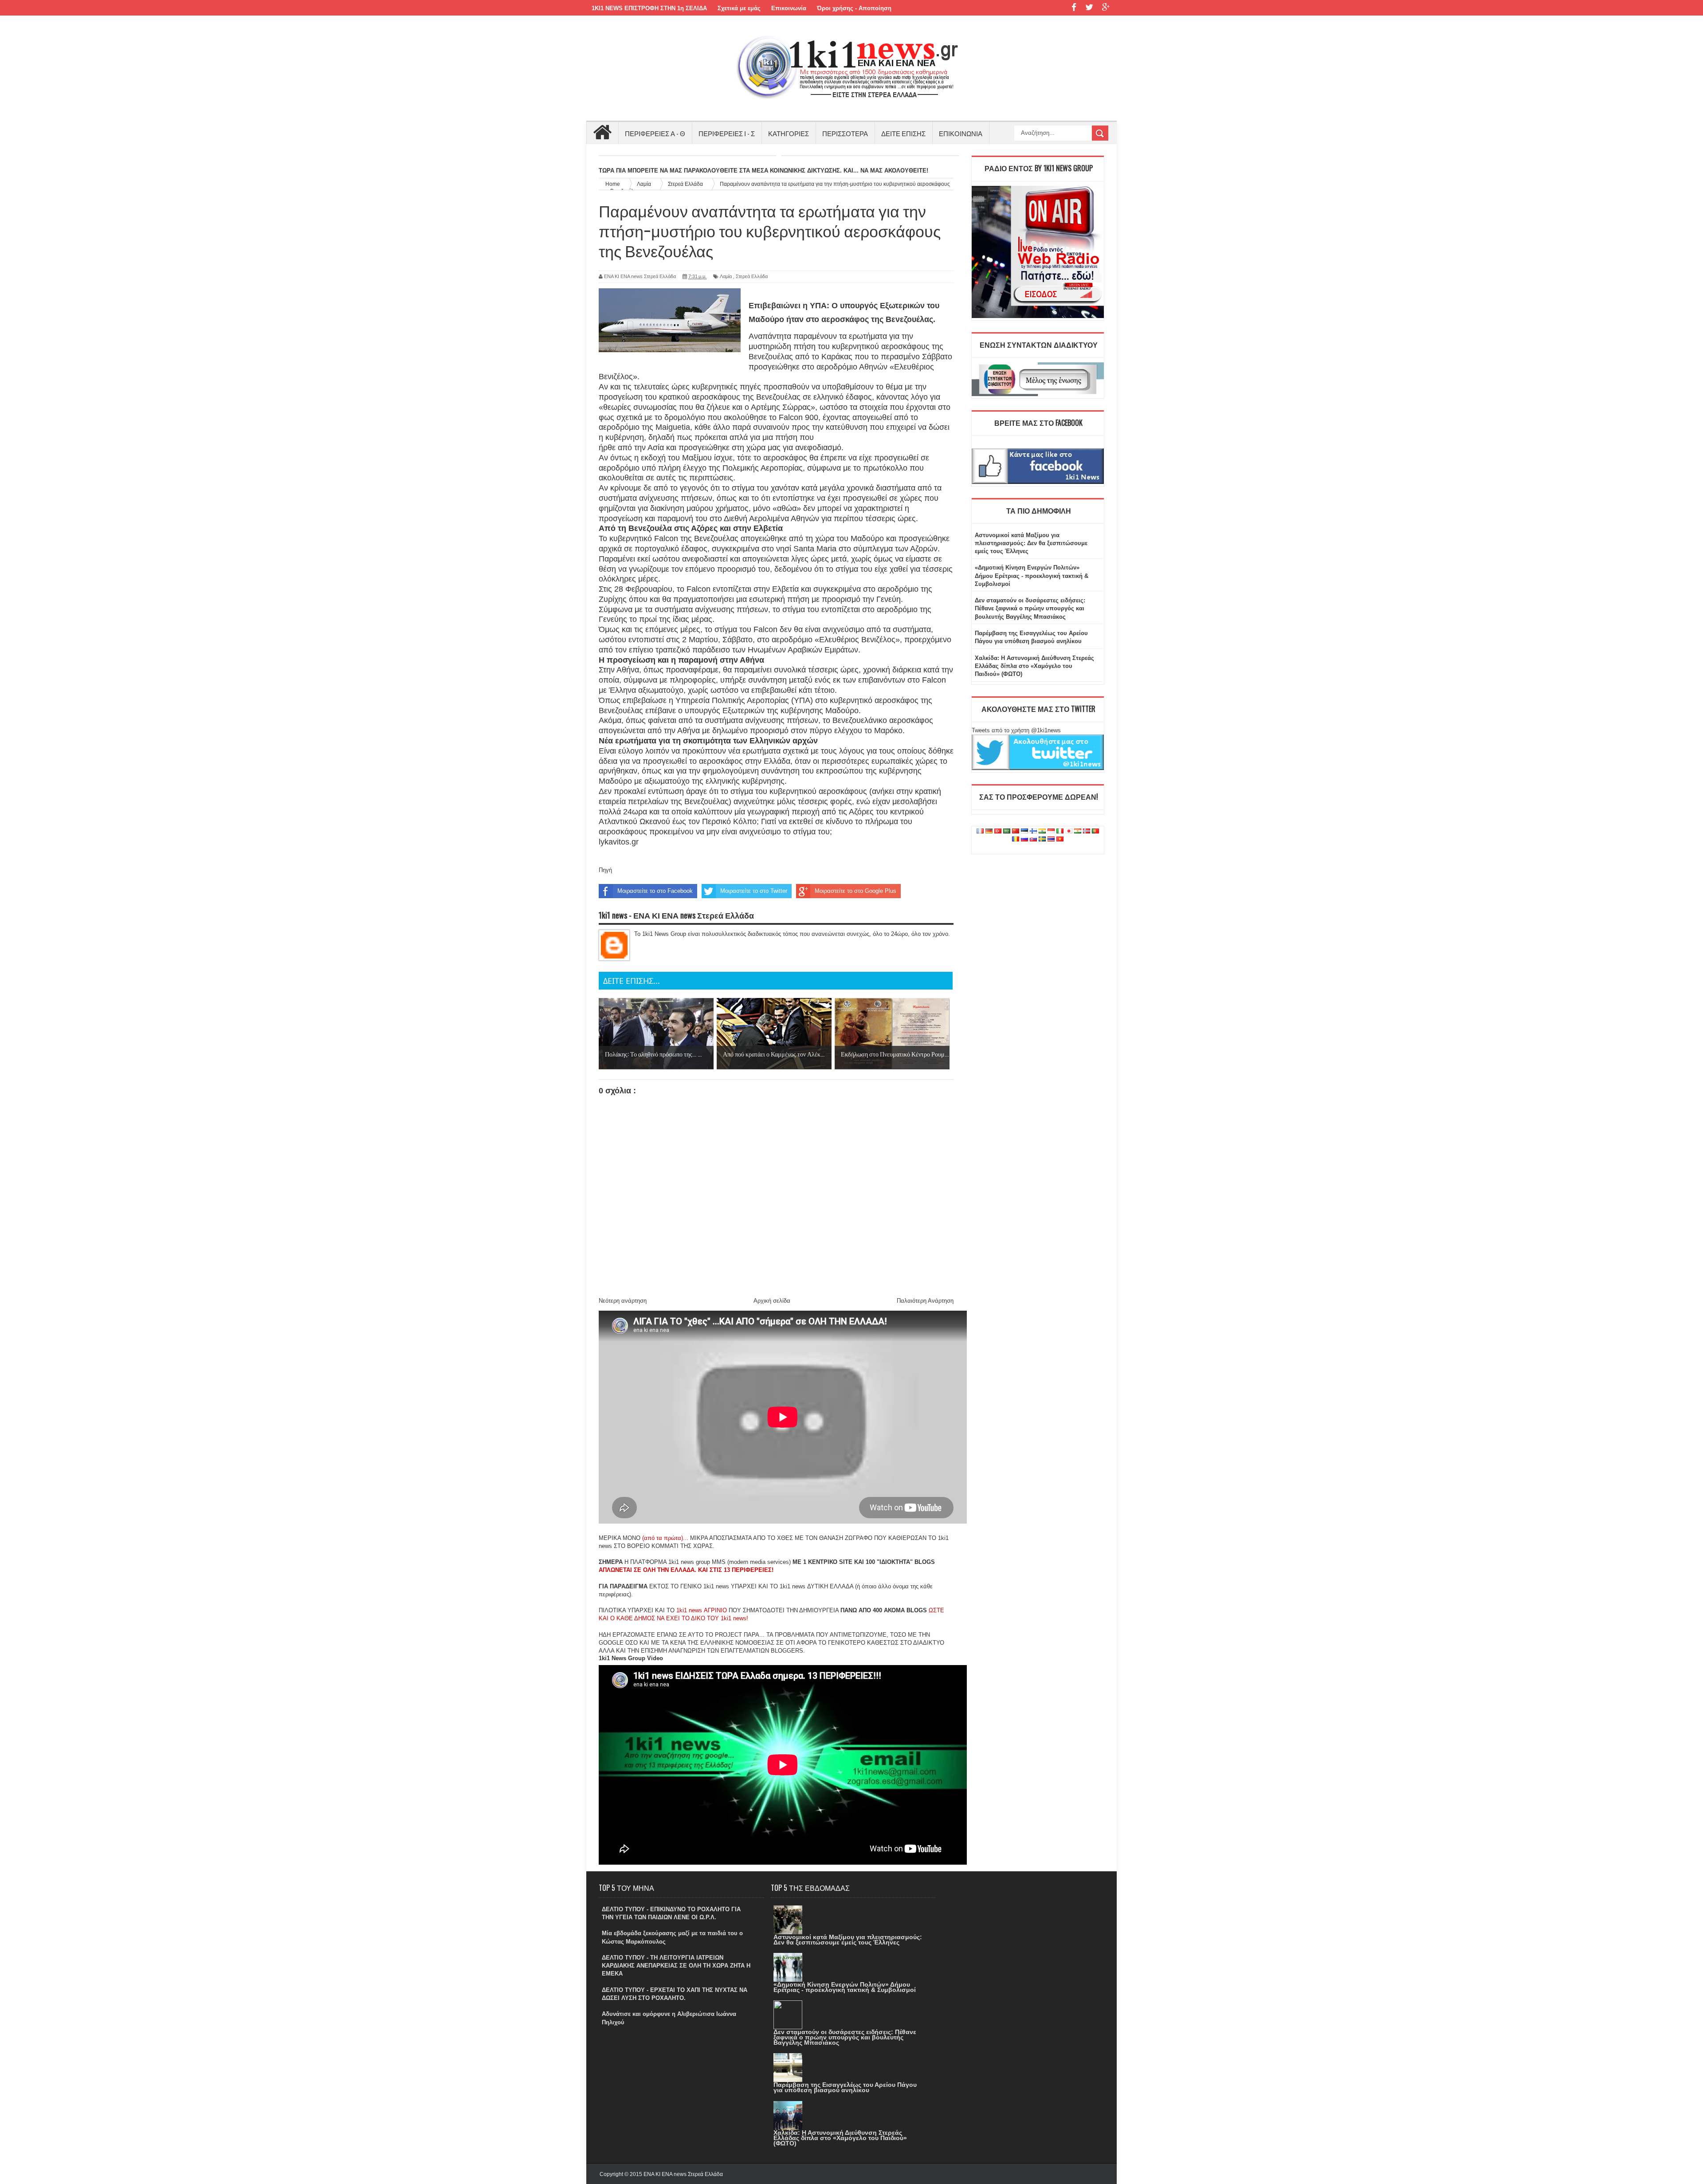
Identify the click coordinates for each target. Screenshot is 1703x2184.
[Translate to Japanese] (1069, 831)
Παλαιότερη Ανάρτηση (925, 1301)
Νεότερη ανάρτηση (623, 1301)
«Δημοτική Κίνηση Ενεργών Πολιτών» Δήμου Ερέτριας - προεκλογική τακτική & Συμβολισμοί (1032, 575)
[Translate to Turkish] (998, 831)
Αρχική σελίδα (772, 1301)
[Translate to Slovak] (1033, 839)
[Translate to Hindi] (1042, 831)
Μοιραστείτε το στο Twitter (754, 891)
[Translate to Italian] (1060, 831)
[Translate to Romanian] (1016, 839)
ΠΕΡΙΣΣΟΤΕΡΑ (845, 133)
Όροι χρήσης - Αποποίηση (854, 8)
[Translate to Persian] (1078, 831)
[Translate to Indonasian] (1051, 831)
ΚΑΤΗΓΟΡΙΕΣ (789, 133)
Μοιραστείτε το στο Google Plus (855, 891)
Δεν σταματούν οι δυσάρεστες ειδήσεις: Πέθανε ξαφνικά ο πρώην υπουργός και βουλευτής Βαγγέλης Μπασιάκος (1030, 608)
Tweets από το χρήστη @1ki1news (1016, 730)
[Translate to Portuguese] (1095, 831)
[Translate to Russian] (1024, 839)
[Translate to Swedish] (1042, 839)
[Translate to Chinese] (1016, 831)
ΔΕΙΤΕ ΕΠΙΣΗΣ (903, 133)
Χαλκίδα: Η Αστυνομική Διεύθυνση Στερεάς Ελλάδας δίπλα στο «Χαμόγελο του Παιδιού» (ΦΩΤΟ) (1034, 666)
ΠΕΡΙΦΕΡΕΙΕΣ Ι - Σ (727, 133)
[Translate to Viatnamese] (1060, 839)
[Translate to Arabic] (1007, 831)
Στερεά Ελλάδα (752, 276)
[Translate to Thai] (1051, 839)
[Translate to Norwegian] (1087, 831)
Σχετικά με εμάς (739, 8)
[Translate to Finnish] (1033, 831)
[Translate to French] (980, 831)
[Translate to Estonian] (1024, 831)
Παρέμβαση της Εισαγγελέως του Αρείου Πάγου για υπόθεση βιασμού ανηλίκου (845, 2087)
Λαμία (726, 276)
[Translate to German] (989, 831)
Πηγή (605, 870)
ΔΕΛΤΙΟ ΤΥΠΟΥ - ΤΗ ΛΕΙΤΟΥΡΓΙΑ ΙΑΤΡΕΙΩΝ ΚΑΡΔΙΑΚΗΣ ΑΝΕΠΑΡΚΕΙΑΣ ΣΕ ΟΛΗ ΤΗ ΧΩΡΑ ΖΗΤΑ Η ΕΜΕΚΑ (676, 1966)
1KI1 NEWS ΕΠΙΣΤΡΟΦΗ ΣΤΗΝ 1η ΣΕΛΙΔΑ (649, 8)
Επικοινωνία (789, 8)
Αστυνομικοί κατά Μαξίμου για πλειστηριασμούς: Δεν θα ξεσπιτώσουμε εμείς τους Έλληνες (1031, 543)
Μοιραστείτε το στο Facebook (655, 891)
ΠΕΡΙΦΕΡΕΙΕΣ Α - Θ (655, 133)
